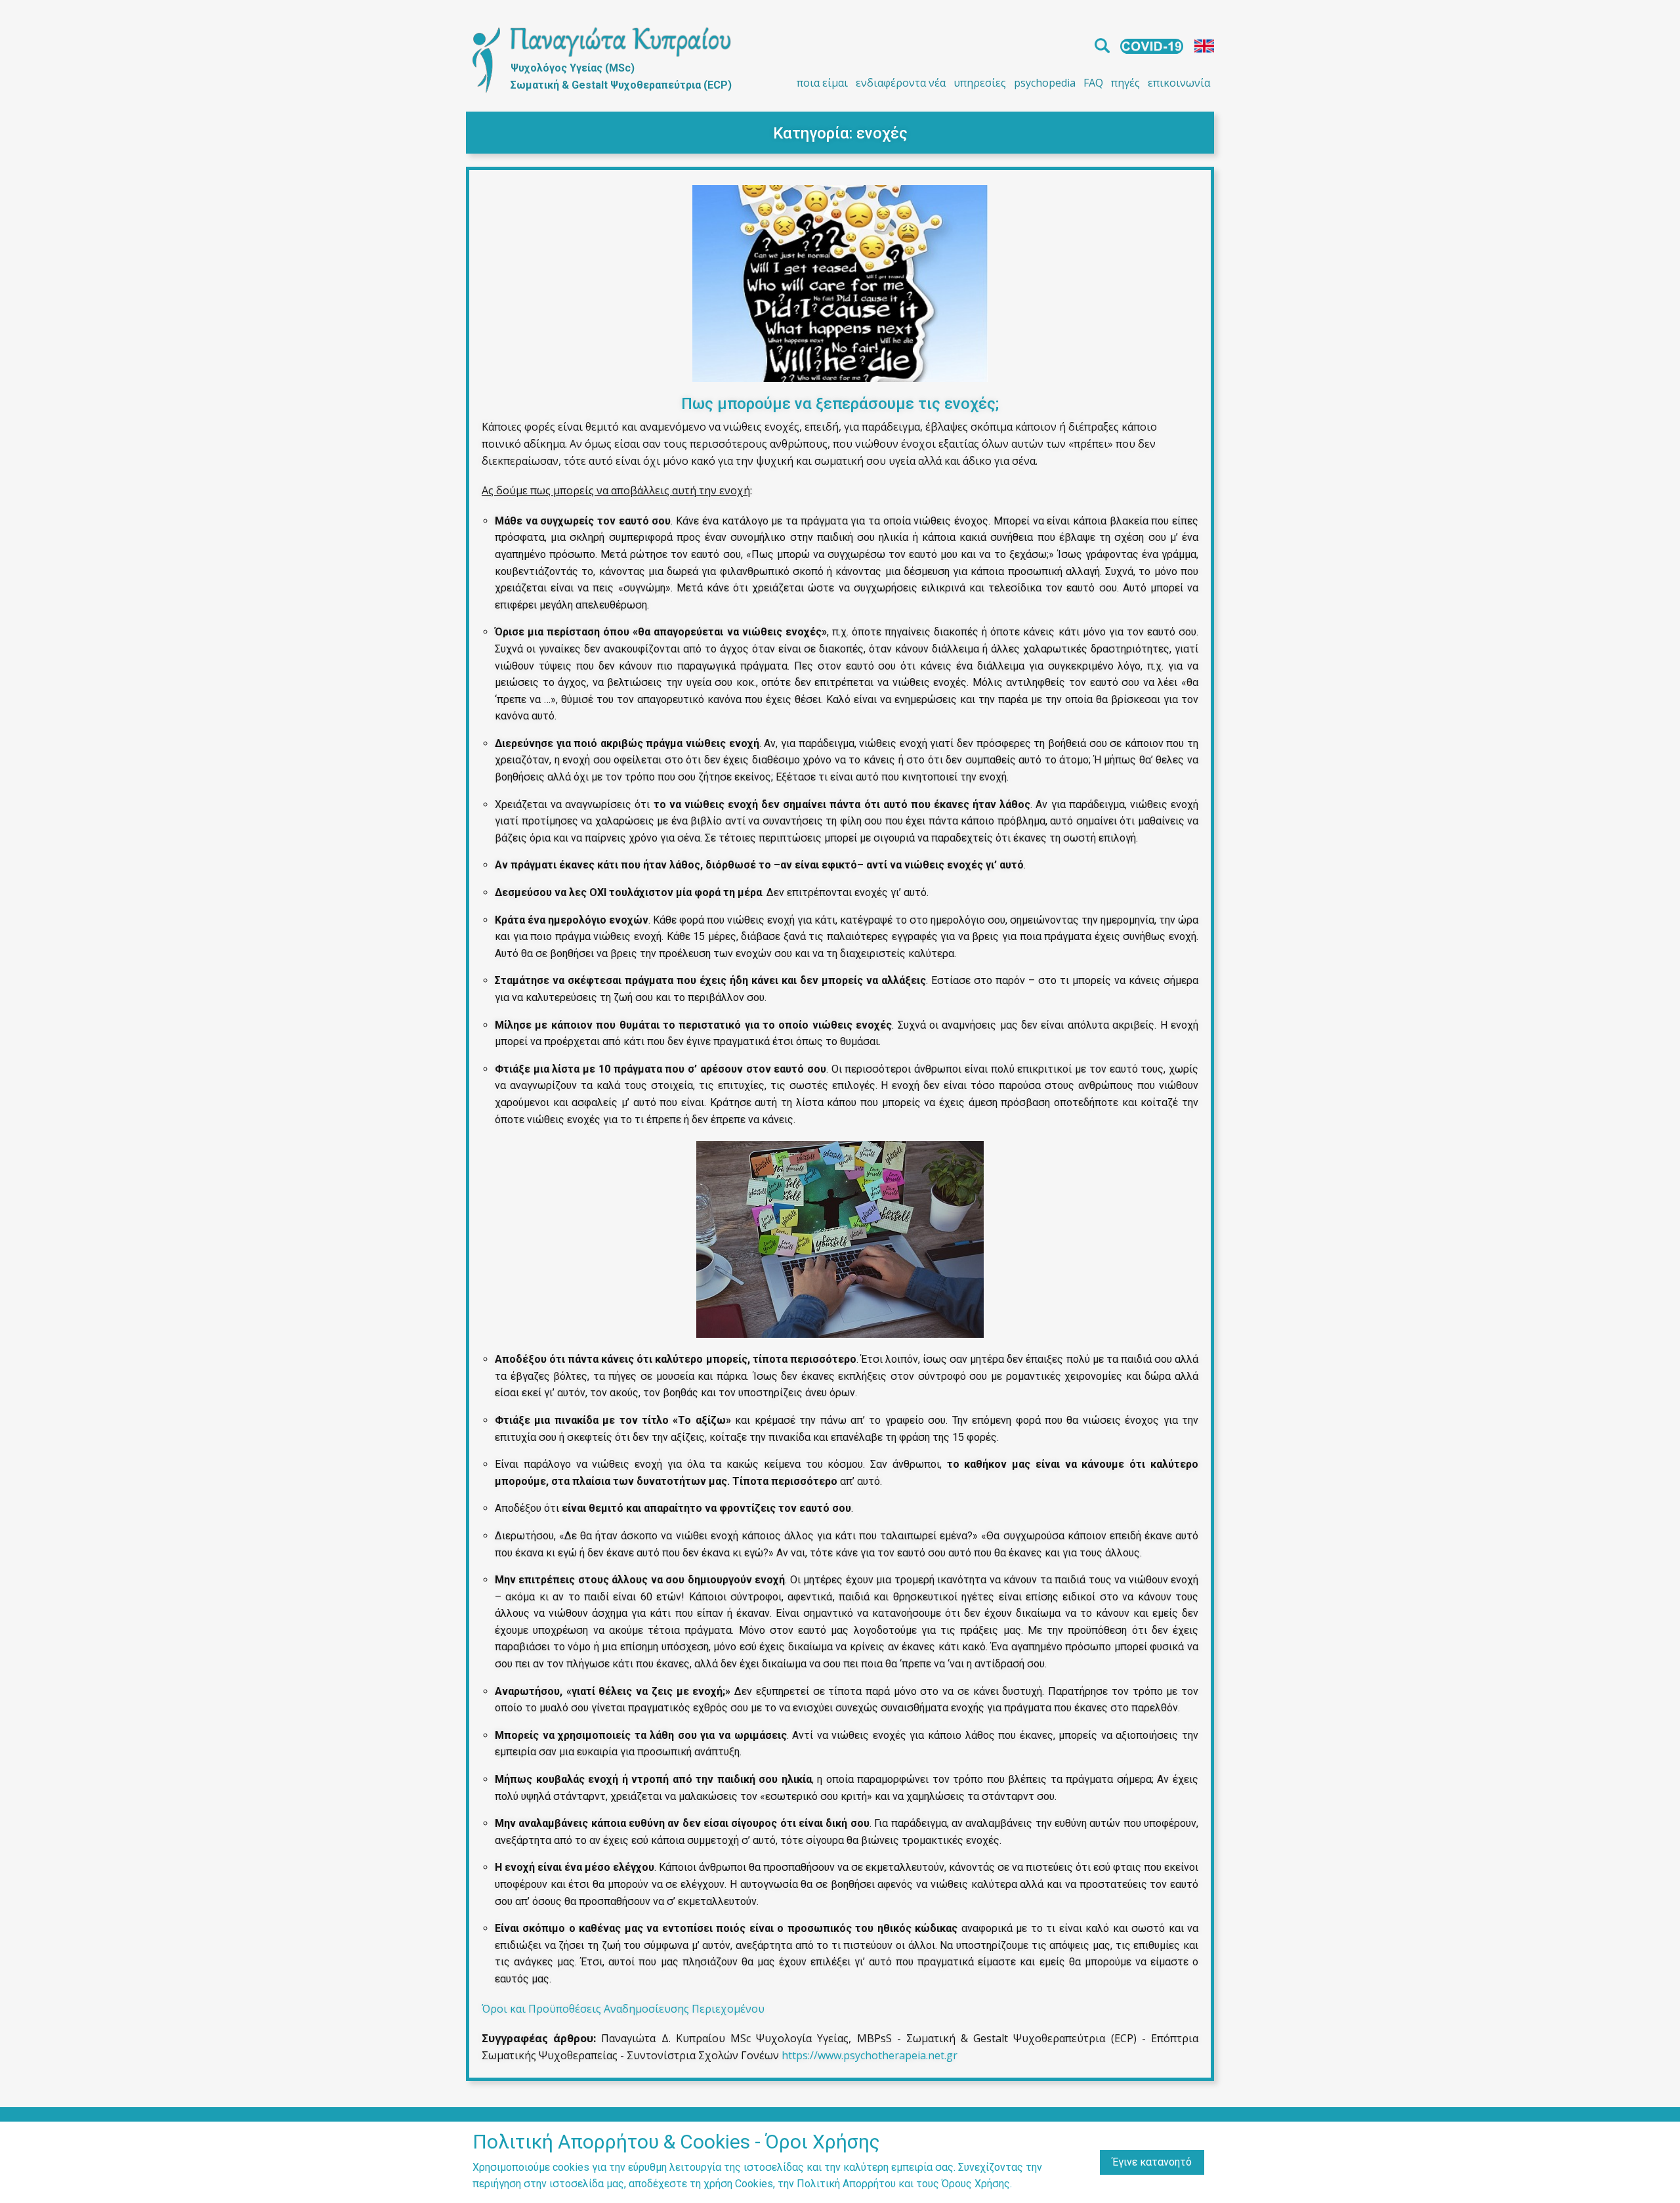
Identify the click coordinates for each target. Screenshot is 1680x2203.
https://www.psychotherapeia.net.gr (870, 2055)
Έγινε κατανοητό (1152, 2162)
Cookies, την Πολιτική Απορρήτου (815, 2184)
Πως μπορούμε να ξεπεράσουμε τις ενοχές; (840, 404)
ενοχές (882, 133)
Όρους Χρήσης (976, 2184)
